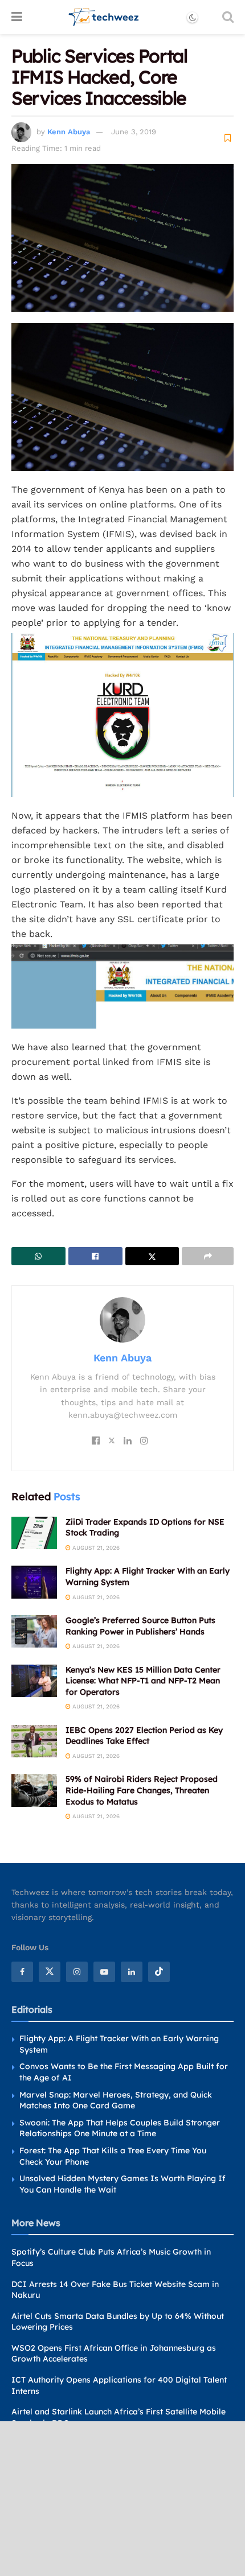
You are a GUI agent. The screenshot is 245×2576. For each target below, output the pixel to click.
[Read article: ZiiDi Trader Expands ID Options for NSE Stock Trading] (34, 1533)
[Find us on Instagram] (77, 1972)
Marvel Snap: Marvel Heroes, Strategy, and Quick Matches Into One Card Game (116, 2100)
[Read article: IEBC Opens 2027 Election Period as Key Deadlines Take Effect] (34, 1741)
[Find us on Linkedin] (132, 1972)
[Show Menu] (17, 17)
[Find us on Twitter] (50, 1972)
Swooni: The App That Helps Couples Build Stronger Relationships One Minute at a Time (120, 2128)
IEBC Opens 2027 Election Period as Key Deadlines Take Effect (144, 1736)
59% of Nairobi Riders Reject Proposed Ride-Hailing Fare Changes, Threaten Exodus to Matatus (142, 1790)
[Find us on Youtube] (104, 1972)
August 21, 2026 (95, 1548)
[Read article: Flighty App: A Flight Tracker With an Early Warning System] (34, 1582)
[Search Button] (228, 17)
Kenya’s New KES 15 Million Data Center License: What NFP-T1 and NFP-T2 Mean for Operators (143, 1681)
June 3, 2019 (134, 132)
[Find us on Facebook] (22, 1972)
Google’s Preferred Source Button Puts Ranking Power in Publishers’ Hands (140, 1626)
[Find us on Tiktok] (159, 1972)
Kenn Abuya (69, 132)
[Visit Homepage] (104, 17)
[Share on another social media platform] (208, 1256)
